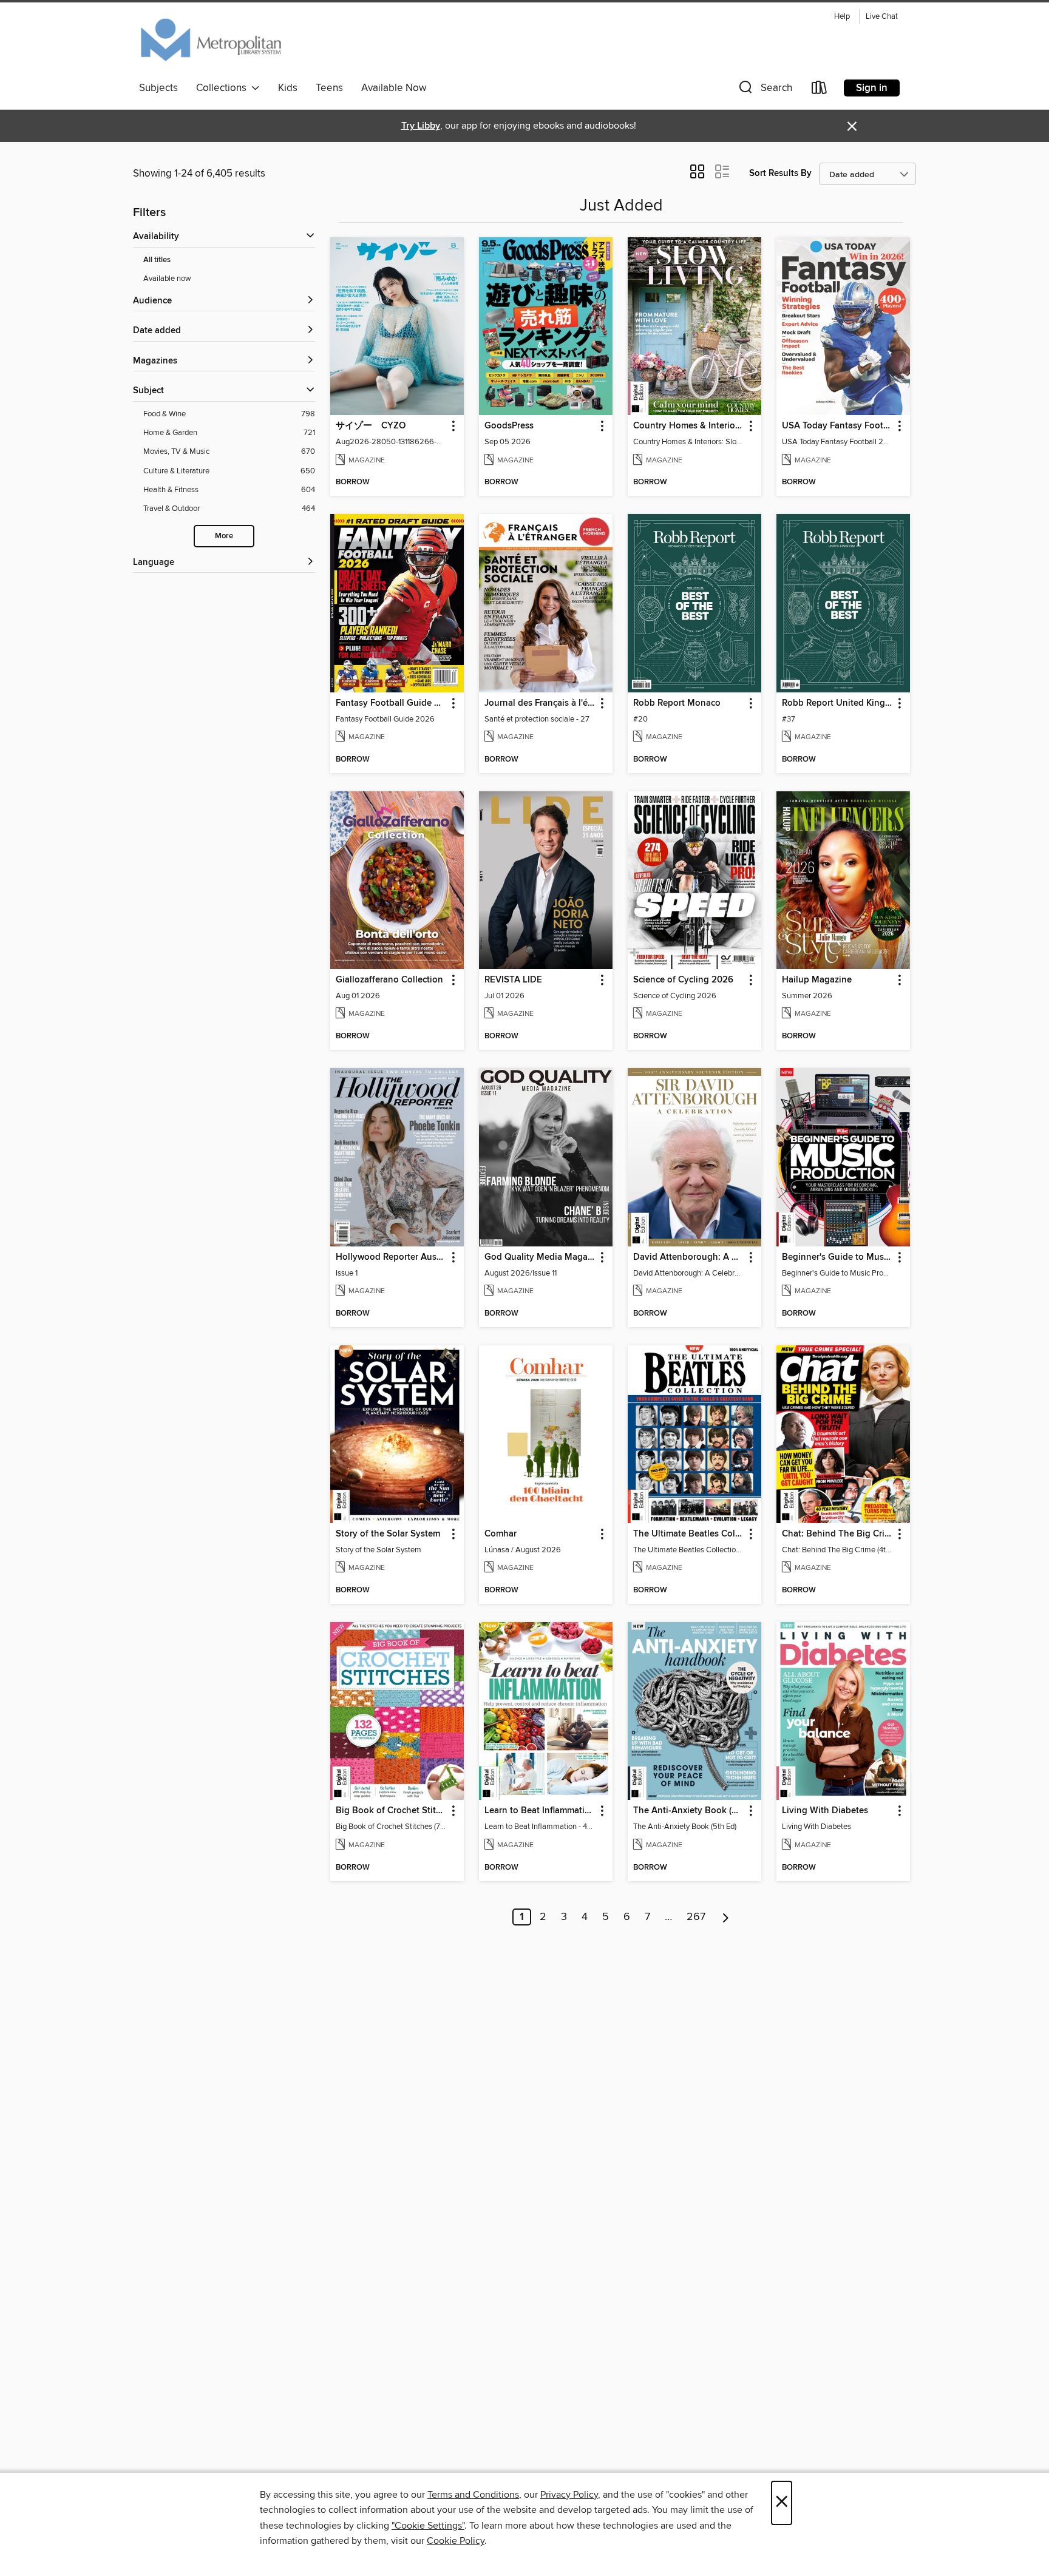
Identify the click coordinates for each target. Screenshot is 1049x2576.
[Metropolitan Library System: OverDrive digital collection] (211, 42)
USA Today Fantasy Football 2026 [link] (837, 426)
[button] (764, 90)
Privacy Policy (569, 2495)
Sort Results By (780, 173)
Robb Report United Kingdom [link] (837, 703)
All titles (157, 260)
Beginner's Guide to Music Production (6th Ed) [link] (837, 1257)
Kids (288, 88)
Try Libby (421, 126)
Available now (167, 279)
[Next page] (726, 1917)
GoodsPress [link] (509, 426)
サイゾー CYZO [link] (371, 426)
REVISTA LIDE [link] (513, 980)
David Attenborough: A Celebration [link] (689, 1257)
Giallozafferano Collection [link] (389, 980)
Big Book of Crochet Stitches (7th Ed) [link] (391, 1811)
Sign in (872, 88)
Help (842, 17)
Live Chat (882, 17)
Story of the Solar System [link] (388, 1534)
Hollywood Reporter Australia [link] (391, 1257)
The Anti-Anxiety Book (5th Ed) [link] (689, 1811)
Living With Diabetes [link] (825, 1811)
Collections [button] (224, 88)
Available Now (394, 88)
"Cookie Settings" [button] (428, 2526)
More (224, 536)
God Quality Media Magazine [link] (540, 1257)
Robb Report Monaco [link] (677, 703)
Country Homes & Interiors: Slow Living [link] (689, 426)
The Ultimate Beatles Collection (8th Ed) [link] (689, 1534)
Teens (329, 88)
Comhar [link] (501, 1534)
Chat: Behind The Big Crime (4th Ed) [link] (837, 1534)
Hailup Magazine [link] (817, 980)
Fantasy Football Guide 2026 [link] (391, 703)
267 (696, 1917)
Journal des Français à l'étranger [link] (540, 703)
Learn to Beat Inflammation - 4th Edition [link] (540, 1811)
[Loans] (820, 90)
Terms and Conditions (473, 2495)
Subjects (158, 88)
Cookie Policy (456, 2541)
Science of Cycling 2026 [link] (683, 980)
